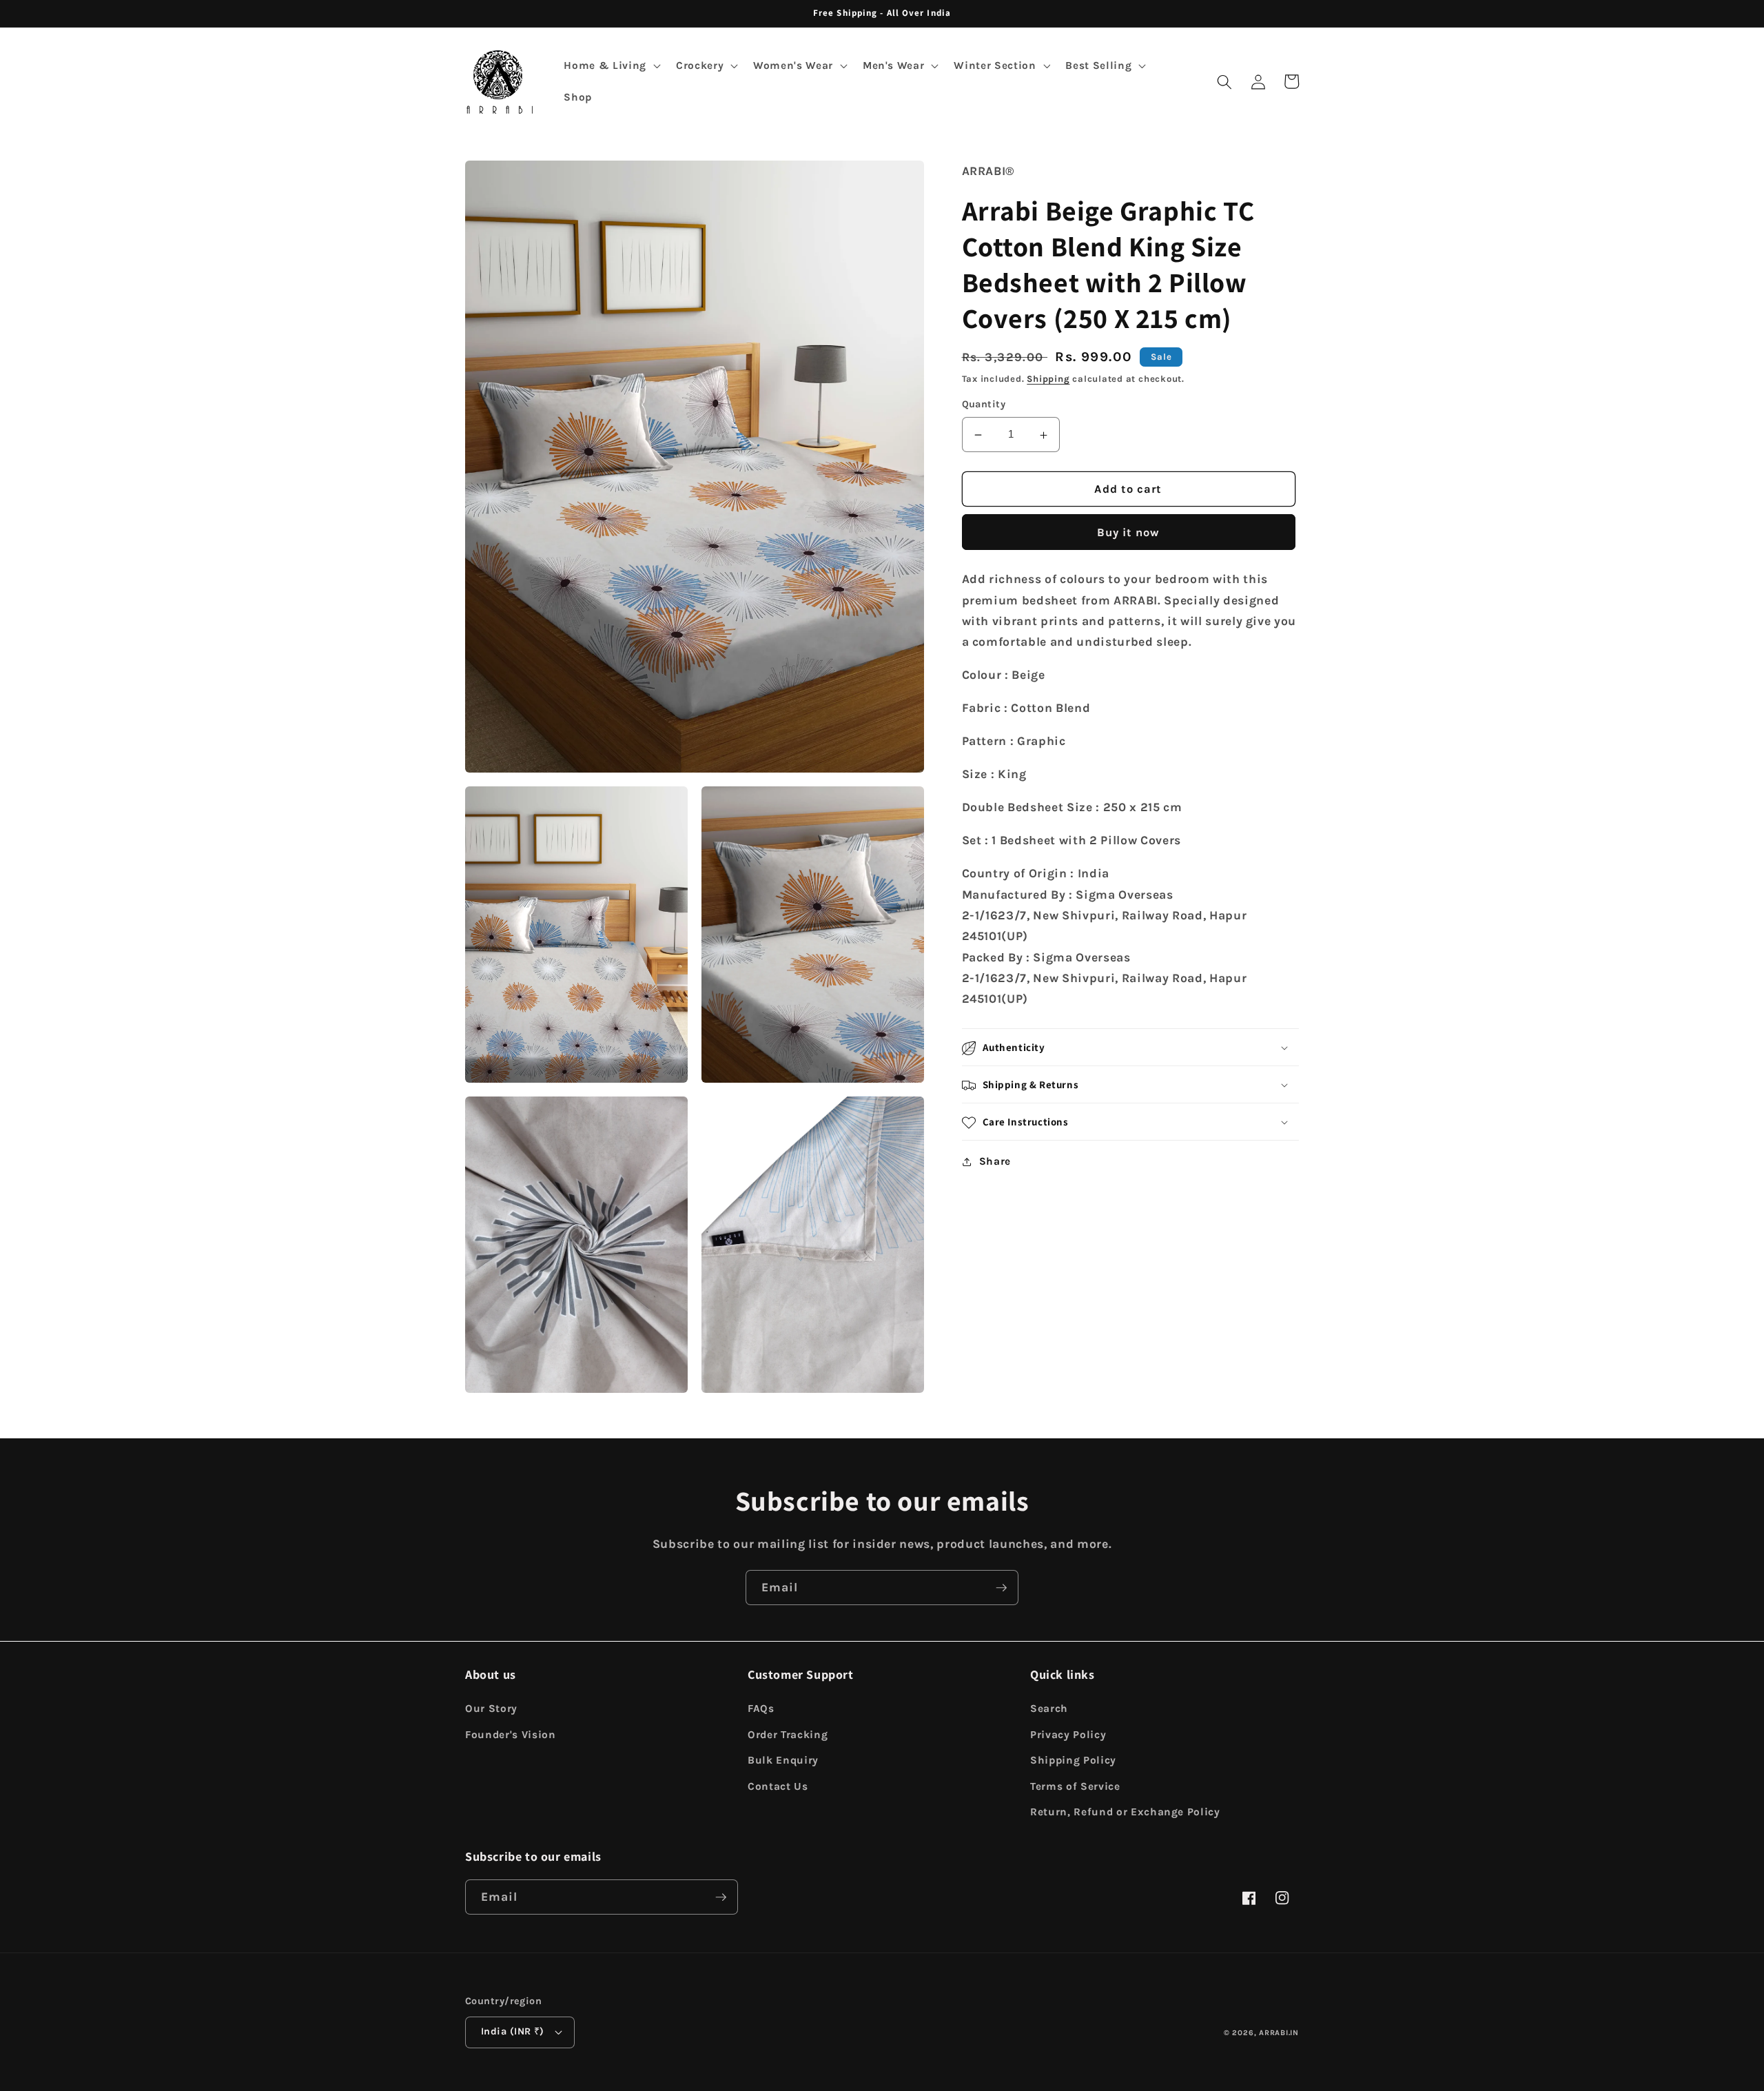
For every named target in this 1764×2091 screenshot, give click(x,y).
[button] (611, 66)
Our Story (491, 1708)
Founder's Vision (511, 1735)
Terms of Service (1075, 1786)
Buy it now (1129, 533)
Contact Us (778, 1786)
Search (1049, 1708)
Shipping (1048, 379)
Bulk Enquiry (783, 1760)
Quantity (984, 405)
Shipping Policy (1073, 1760)
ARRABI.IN (1279, 2033)
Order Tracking (788, 1735)
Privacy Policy (1068, 1735)
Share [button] (995, 1162)
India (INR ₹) (513, 2031)
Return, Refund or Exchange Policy (1125, 1812)
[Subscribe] (1001, 1588)
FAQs (761, 1708)
